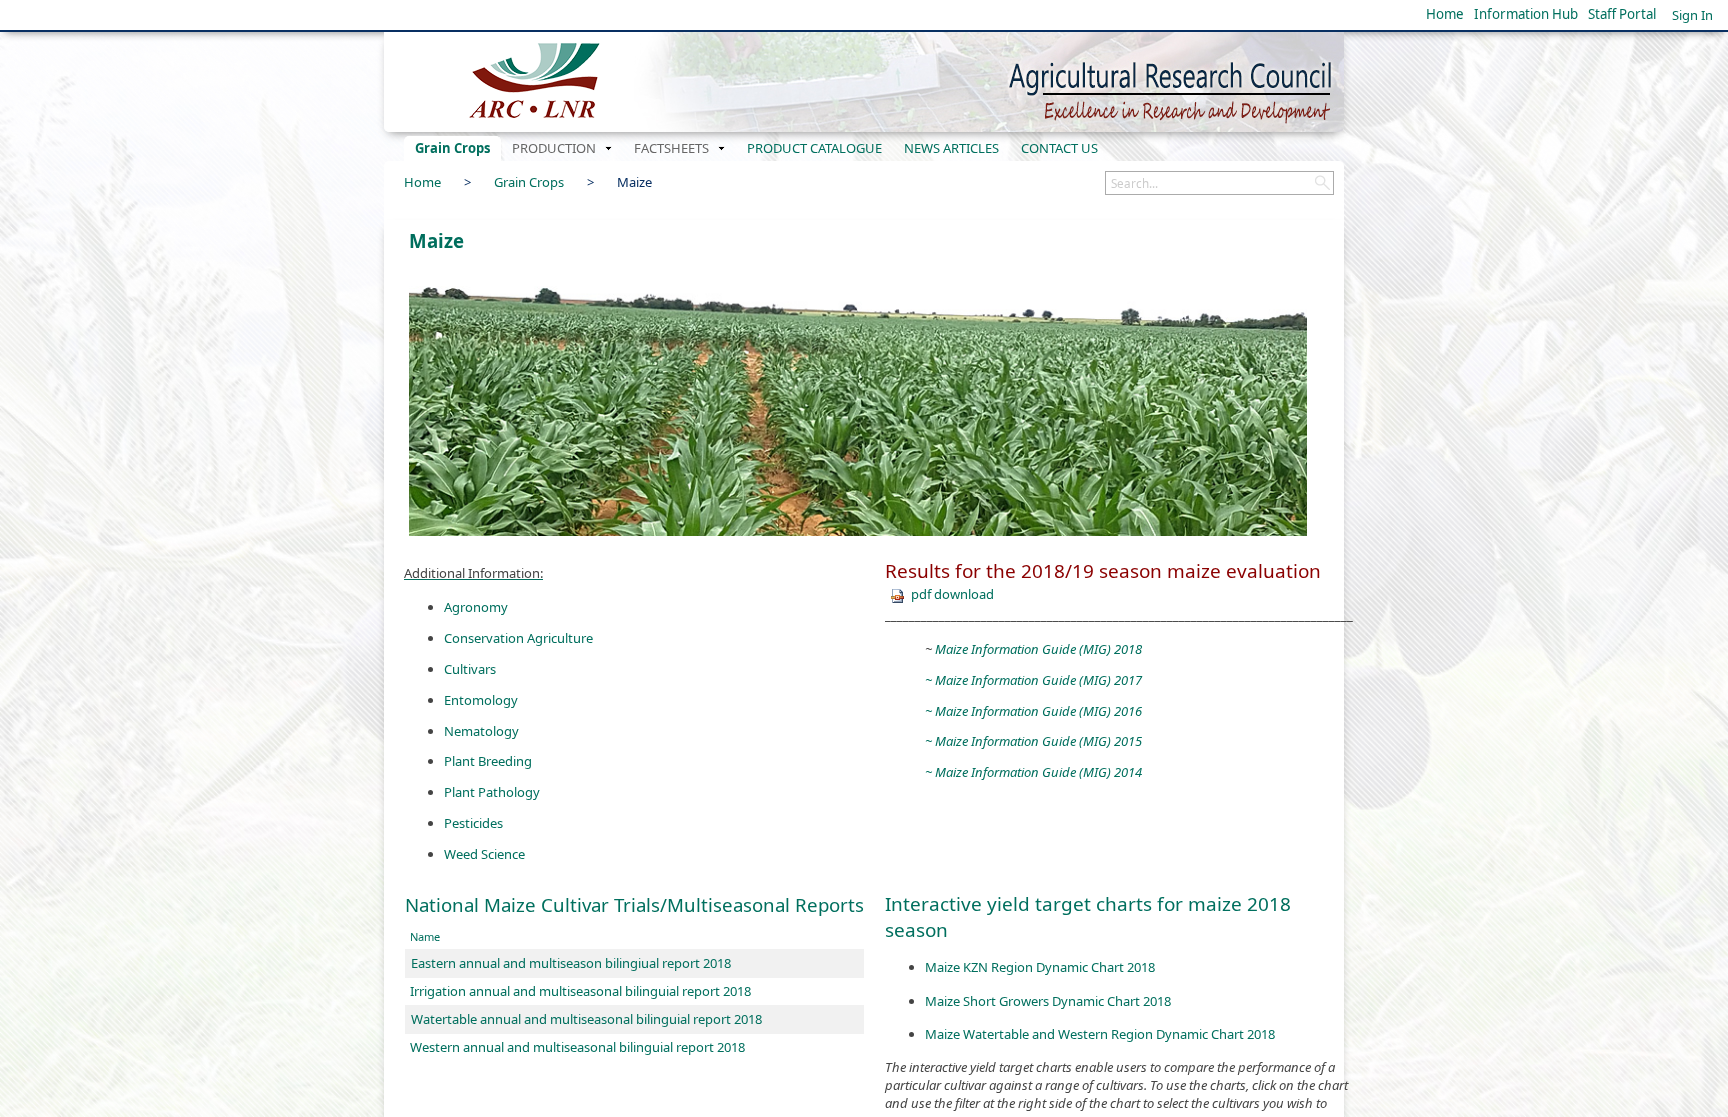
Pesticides (473, 823)
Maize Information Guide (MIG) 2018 (1038, 649)
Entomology (481, 700)
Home (1445, 14)
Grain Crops (529, 182)
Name (425, 936)
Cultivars (470, 669)
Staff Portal (1622, 14)
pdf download (952, 594)
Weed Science (484, 854)
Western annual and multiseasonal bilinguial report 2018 (577, 1047)
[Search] (1322, 183)
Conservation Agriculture (518, 638)
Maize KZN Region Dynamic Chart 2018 (1040, 967)
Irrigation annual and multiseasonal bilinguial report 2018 (580, 991)
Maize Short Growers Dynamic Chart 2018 (1048, 1001)
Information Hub (1526, 14)
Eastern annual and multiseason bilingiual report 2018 (571, 963)
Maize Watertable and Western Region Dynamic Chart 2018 (1100, 1034)
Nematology (481, 731)
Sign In (1692, 15)
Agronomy (476, 607)
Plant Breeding (488, 761)
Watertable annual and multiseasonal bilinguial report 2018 (586, 1019)
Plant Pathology (492, 792)
